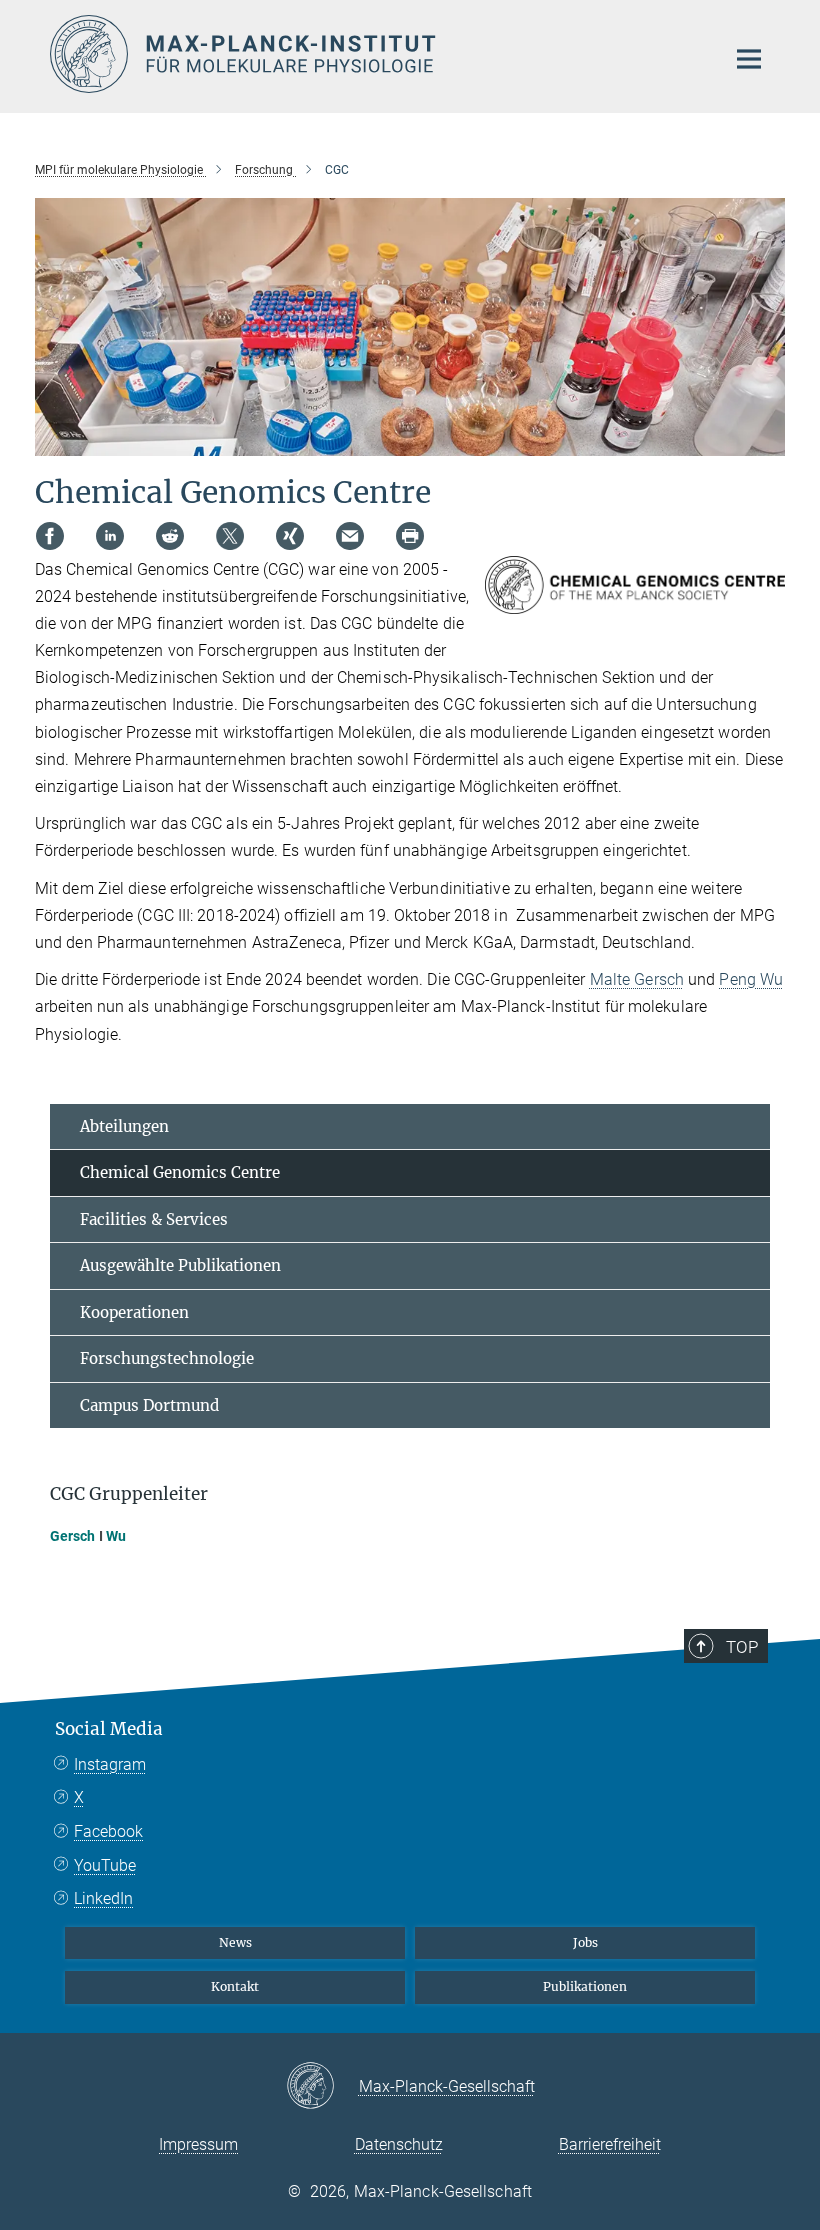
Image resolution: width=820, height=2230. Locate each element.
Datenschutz (399, 2144)
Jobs (585, 1942)
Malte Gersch (637, 979)
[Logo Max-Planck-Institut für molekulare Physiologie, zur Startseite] (375, 54)
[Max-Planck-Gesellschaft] (322, 2087)
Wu (116, 1536)
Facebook (108, 1831)
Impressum (198, 2144)
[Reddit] (170, 536)
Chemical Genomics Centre (180, 1172)
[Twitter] (230, 536)
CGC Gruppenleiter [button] (129, 1494)
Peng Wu (751, 979)
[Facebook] (50, 536)
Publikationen (585, 1986)
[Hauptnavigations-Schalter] (749, 59)
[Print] (410, 536)
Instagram (110, 1764)
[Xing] (290, 536)
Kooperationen (134, 1312)
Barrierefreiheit (610, 2144)
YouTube (105, 1865)
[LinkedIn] (110, 536)
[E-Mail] (350, 536)
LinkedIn (103, 1898)
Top (742, 1647)
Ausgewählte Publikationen (180, 1265)
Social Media (109, 1729)
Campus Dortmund (149, 1405)
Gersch (73, 1536)
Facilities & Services (154, 1219)
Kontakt (235, 1986)
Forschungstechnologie (167, 1358)
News (235, 1942)
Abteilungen (124, 1126)
